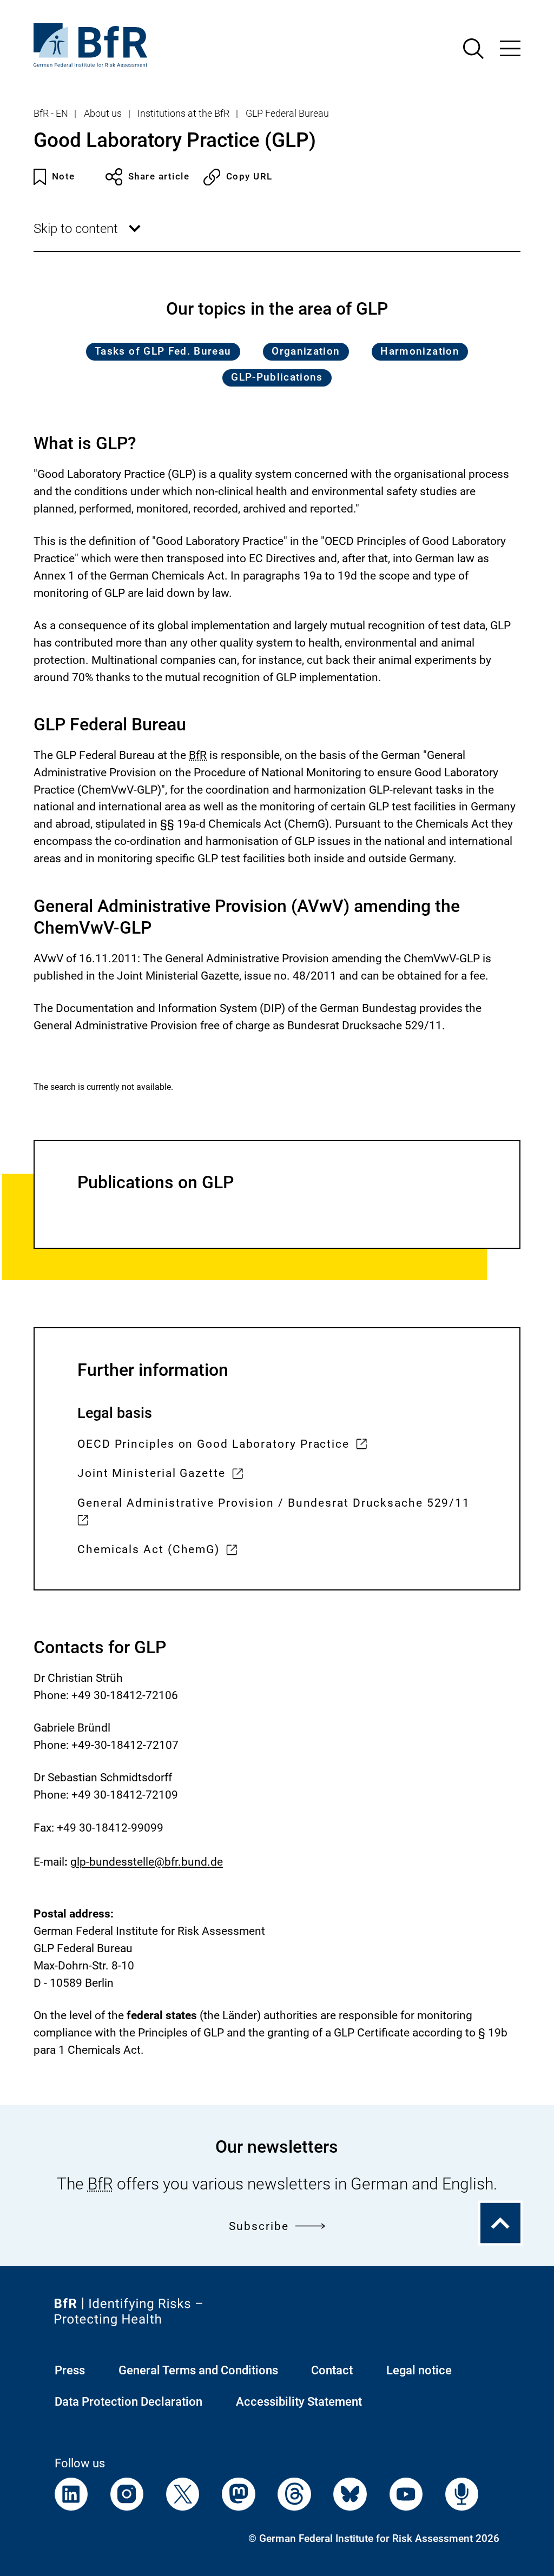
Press (70, 2370)
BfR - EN (51, 114)
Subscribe (259, 2226)
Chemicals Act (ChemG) (149, 1551)
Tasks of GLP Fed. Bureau (163, 351)
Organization (306, 351)
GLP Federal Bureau (287, 114)
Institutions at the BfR (183, 114)
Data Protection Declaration (128, 2402)
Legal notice (419, 2370)
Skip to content (89, 236)
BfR (198, 755)
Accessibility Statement (299, 2402)
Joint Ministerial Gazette (151, 1475)
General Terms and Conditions (198, 2370)
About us (103, 114)
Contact (332, 2370)
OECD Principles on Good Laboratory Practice (213, 1445)
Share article (159, 177)
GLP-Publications (277, 377)
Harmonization (420, 351)
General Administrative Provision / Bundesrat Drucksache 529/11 (274, 1513)
